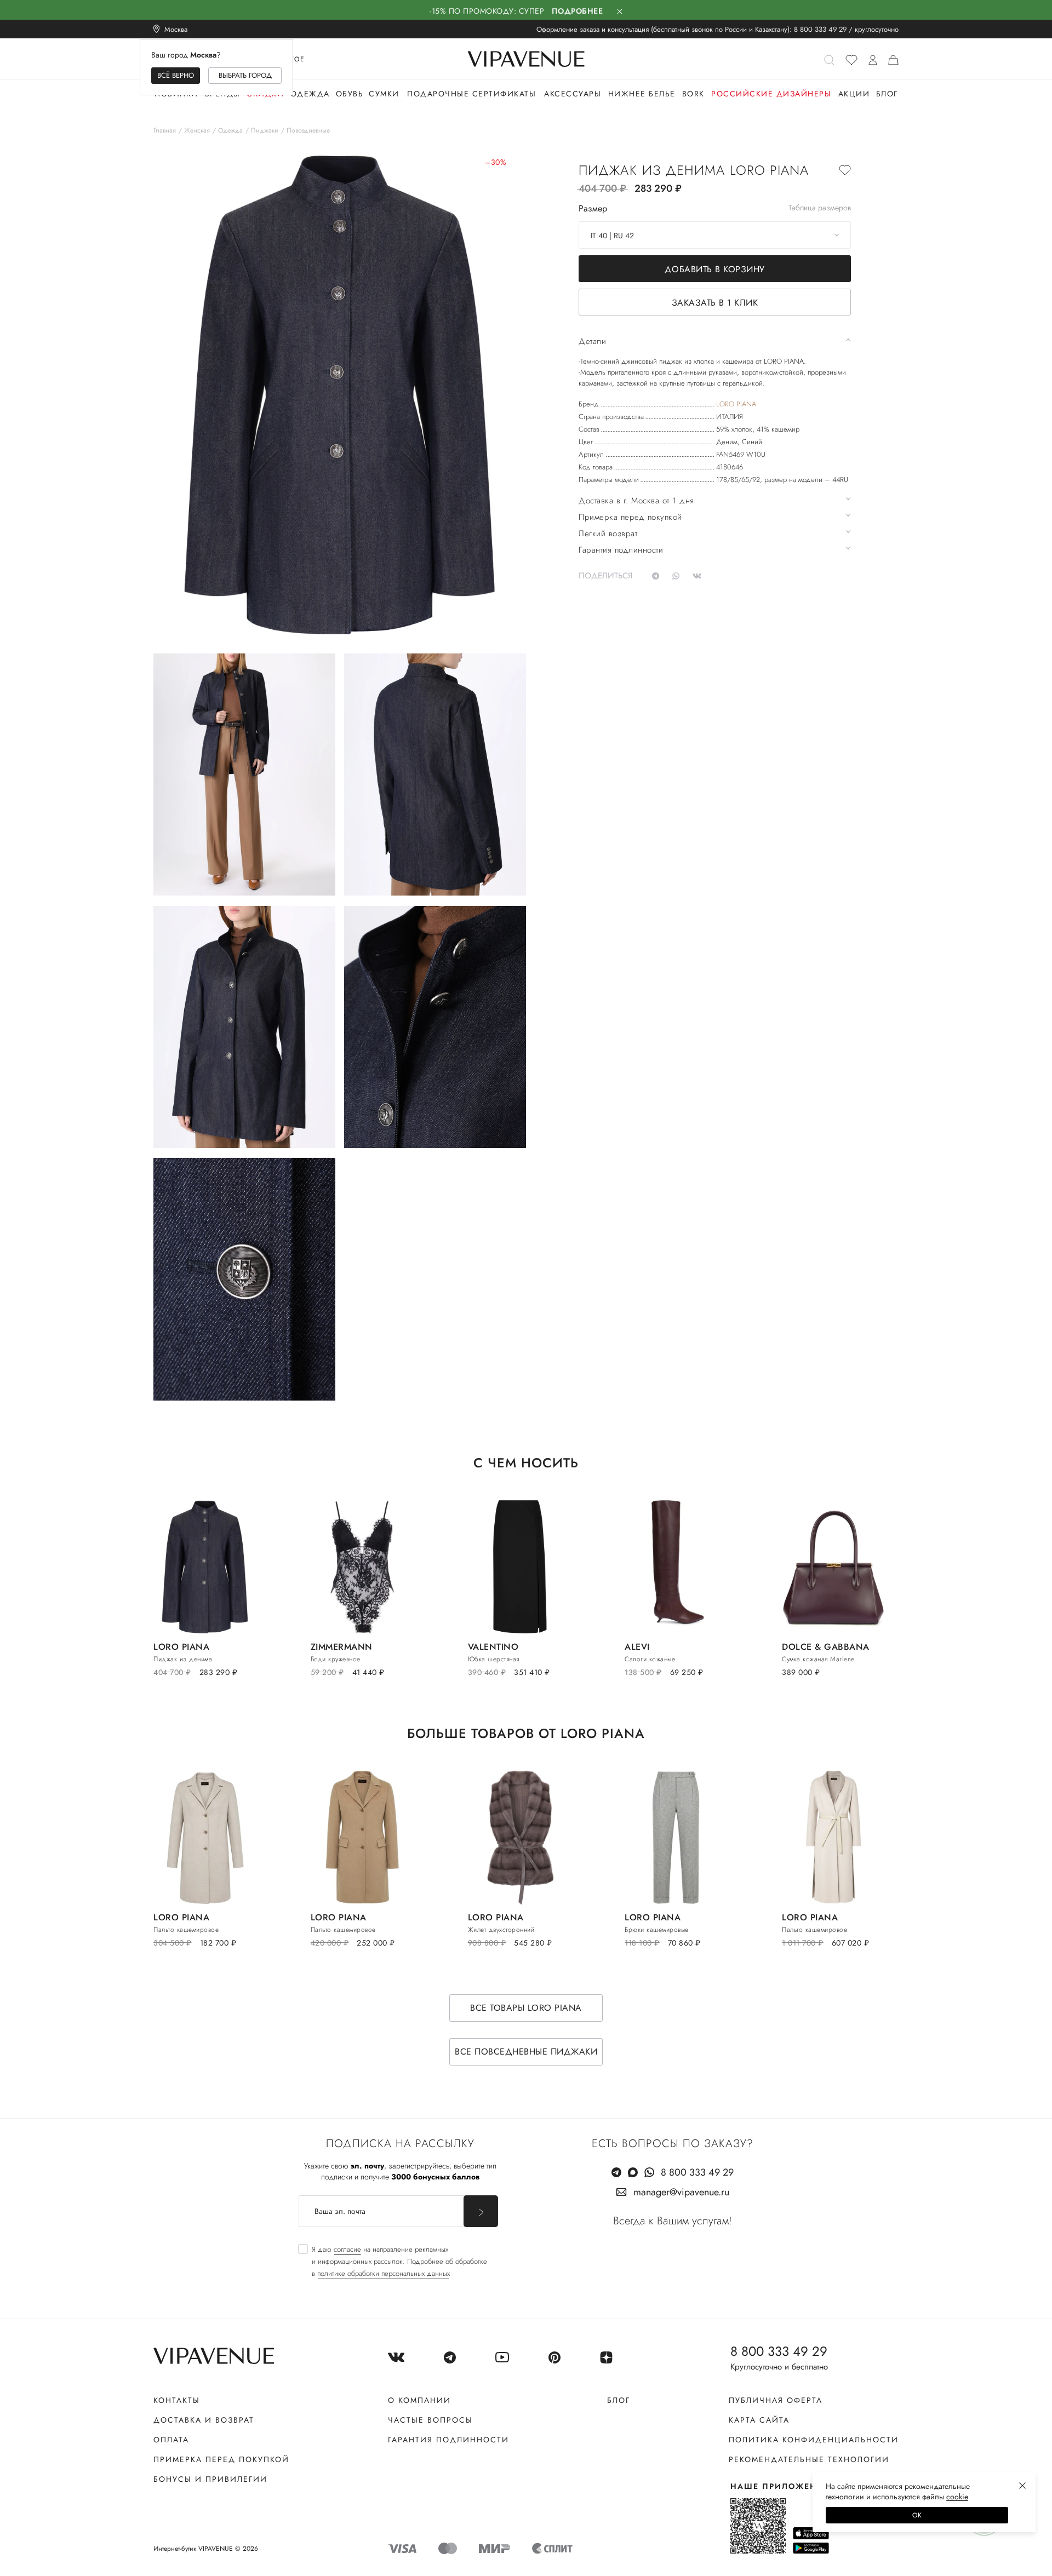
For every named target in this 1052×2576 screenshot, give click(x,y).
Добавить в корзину (715, 269)
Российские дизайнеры (771, 94)
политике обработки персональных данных (384, 2273)
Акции (854, 94)
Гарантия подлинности (448, 2440)
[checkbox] (393, 2262)
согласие (347, 2249)
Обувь (350, 94)
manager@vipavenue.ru (681, 2192)
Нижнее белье (642, 94)
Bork (693, 94)
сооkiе (957, 2497)
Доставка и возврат (204, 2420)
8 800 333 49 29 (820, 29)
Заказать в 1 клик (715, 303)
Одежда (310, 94)
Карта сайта (759, 2420)
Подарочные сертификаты (471, 94)
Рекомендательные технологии (809, 2459)
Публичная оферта (776, 2400)
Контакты (177, 2400)
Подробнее (578, 11)
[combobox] (715, 235)
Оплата (171, 2440)
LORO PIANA (736, 404)
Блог (887, 94)
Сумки (384, 94)
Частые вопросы (430, 2420)
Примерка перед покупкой (221, 2459)
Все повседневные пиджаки (526, 2052)
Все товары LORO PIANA (526, 2008)
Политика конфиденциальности (814, 2440)
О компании (419, 2400)
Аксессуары (573, 94)
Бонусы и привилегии (210, 2479)
